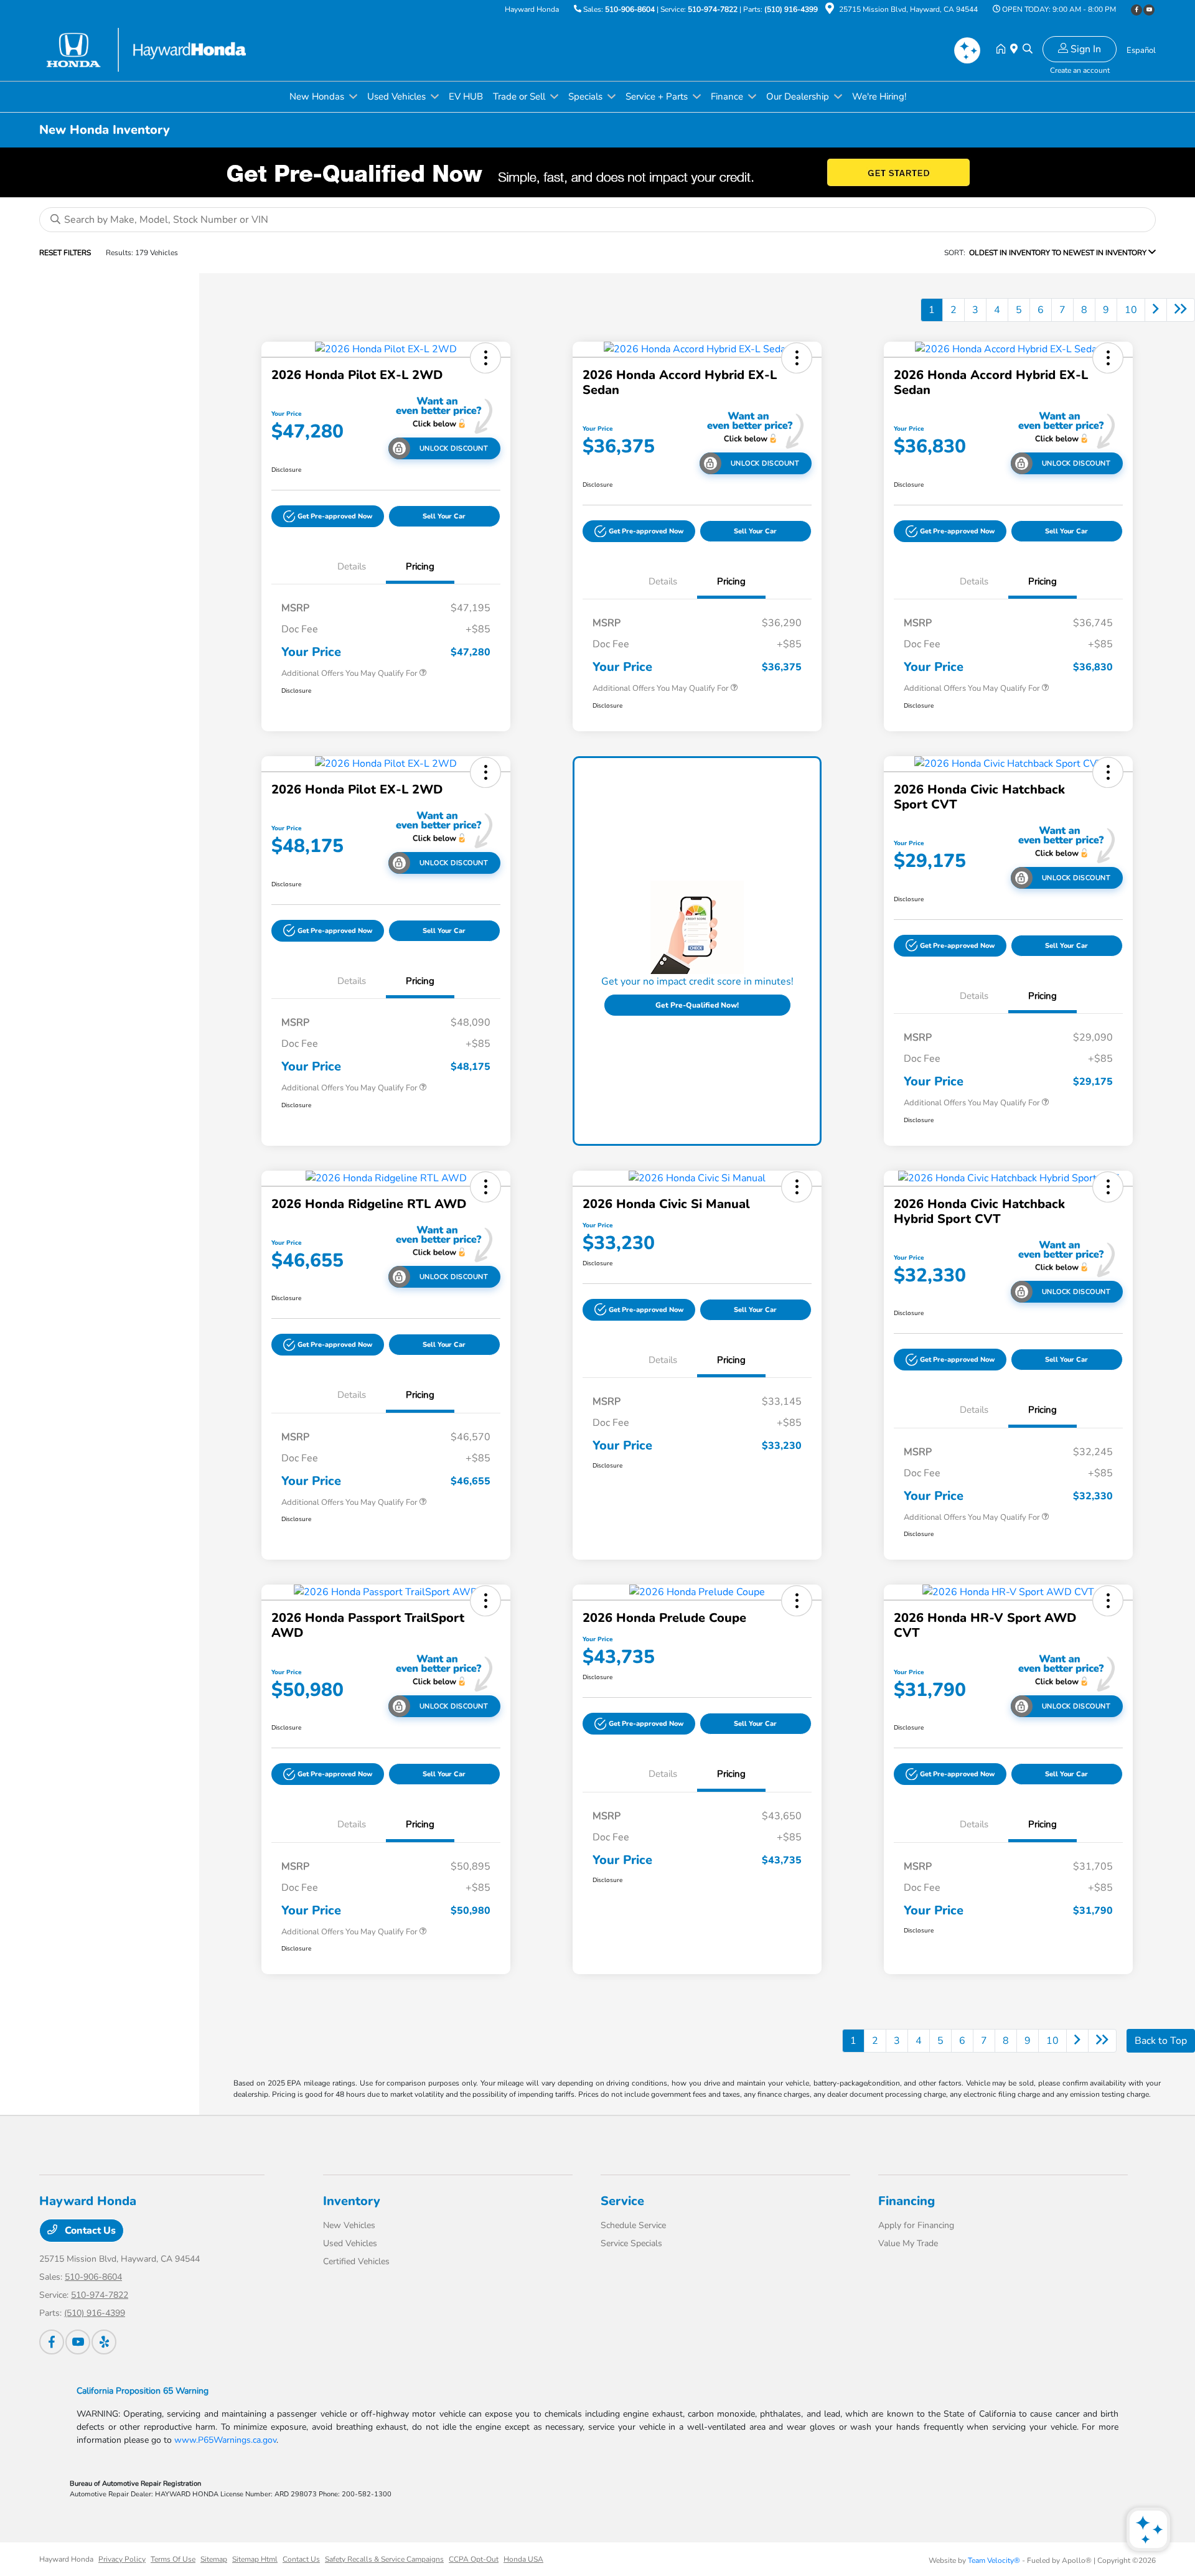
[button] (485, 358)
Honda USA (523, 2559)
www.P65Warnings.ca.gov (225, 2440)
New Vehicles (349, 2225)
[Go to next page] (1156, 310)
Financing (907, 2201)
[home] (1003, 50)
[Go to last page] (1181, 310)
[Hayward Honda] (146, 49)
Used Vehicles (350, 2243)
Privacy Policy (122, 2559)
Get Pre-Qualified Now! (697, 1005)
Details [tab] (352, 566)
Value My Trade (908, 2243)
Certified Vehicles (356, 2261)
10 (1131, 310)
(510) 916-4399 (791, 9)
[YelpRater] (104, 2342)
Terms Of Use (173, 2559)
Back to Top (1161, 2041)
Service (622, 2201)
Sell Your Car (444, 516)
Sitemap (214, 2559)
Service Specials (631, 2243)
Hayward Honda (66, 2559)
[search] (1028, 50)
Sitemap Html (255, 2559)
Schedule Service (633, 2225)
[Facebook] (1136, 10)
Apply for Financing (916, 2225)
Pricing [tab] (420, 566)
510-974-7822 (713, 9)
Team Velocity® (994, 2560)
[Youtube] (1149, 10)
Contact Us (89, 2231)
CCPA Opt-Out (474, 2559)
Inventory (352, 2201)
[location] (830, 11)
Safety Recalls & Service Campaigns (384, 2559)
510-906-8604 (630, 9)
